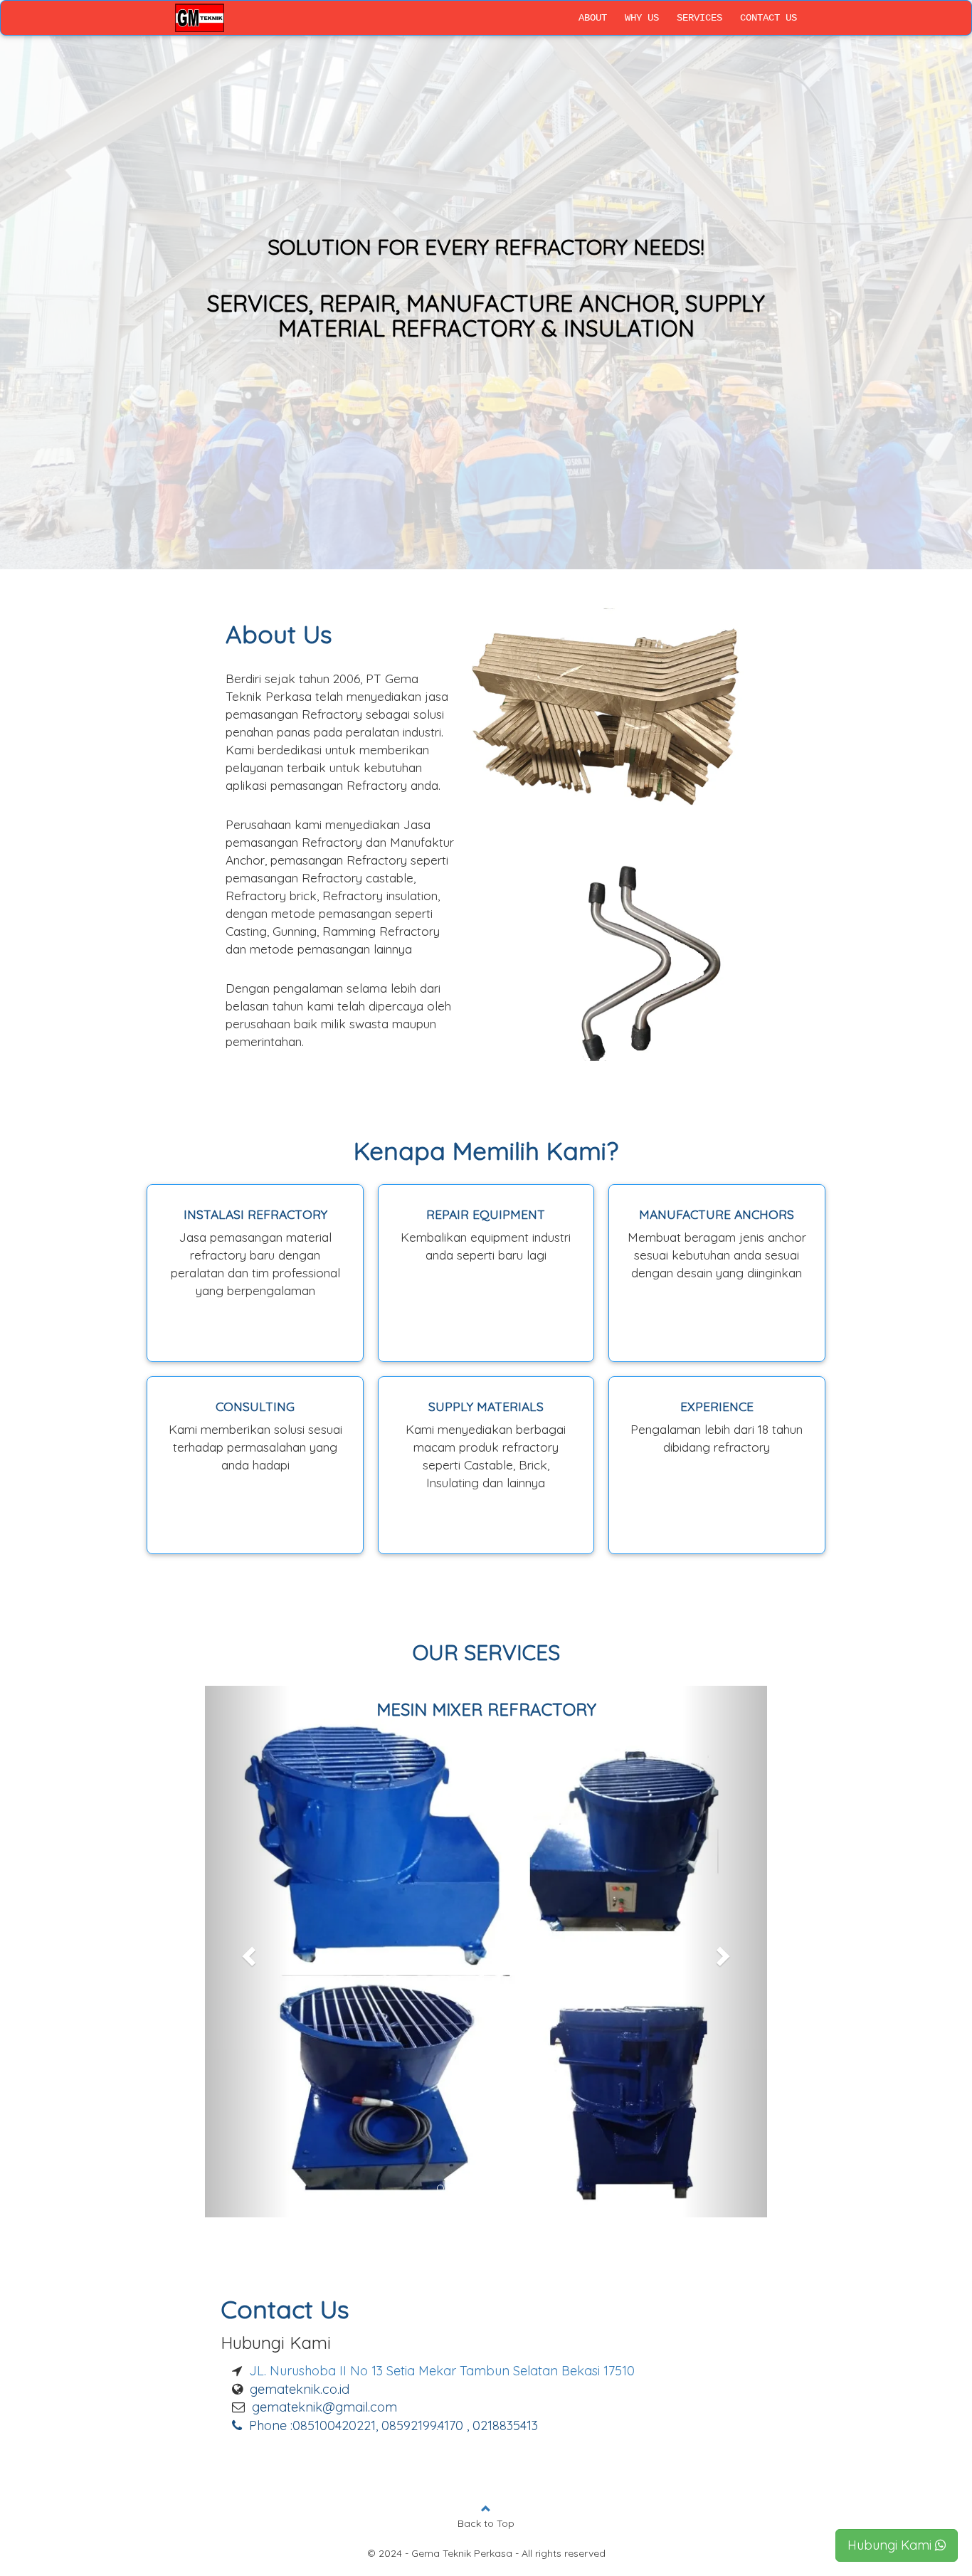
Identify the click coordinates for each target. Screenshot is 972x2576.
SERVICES (699, 18)
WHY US (642, 18)
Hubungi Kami (889, 2545)
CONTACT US (768, 18)
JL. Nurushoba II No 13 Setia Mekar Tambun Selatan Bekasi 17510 (442, 2225)
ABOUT (593, 18)
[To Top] (486, 2363)
